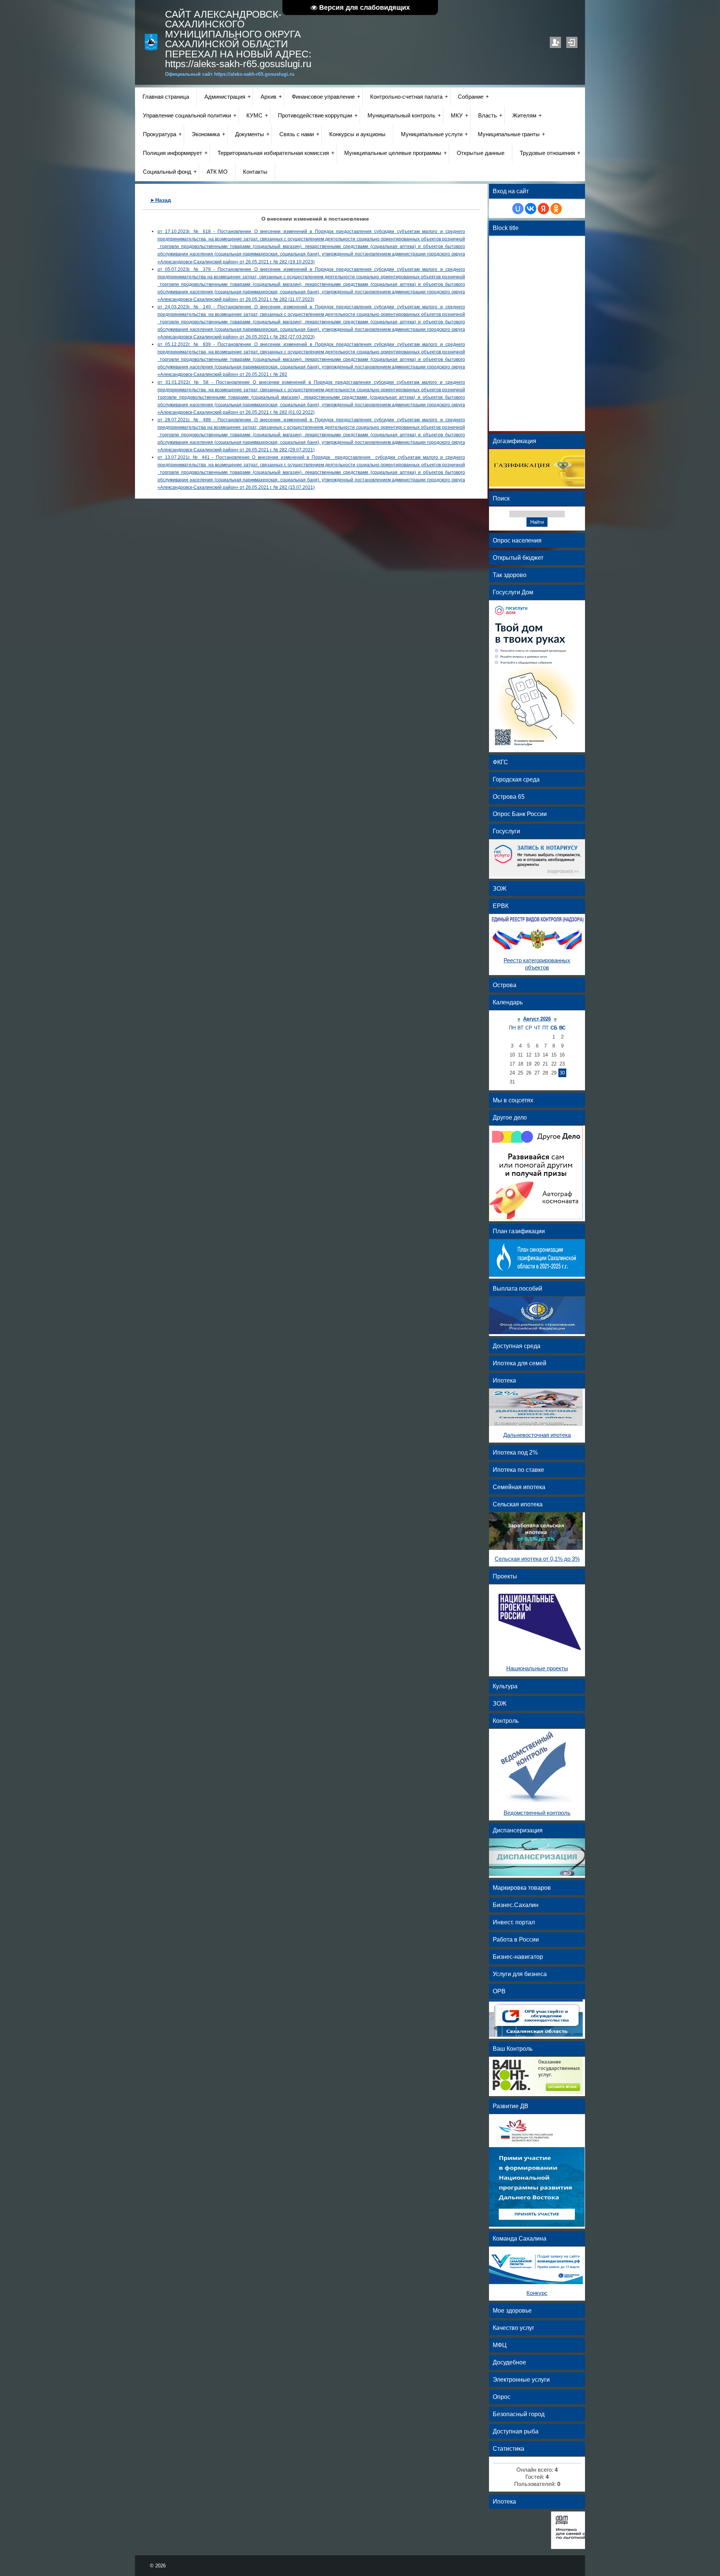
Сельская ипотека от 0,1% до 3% (537, 1559)
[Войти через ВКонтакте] (531, 209)
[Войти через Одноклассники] (556, 209)
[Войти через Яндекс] (543, 209)
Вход (572, 42)
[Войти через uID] (518, 209)
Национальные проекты (537, 1668)
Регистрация (555, 42)
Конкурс (537, 2293)
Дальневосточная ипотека (537, 1435)
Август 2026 (537, 1019)
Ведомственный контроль (537, 1813)
